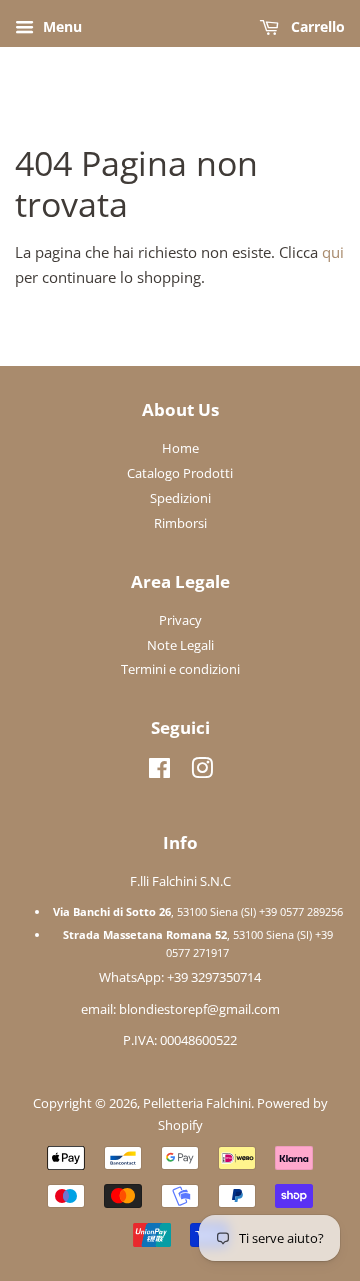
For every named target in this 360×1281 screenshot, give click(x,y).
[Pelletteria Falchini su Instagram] (202, 772)
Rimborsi (180, 523)
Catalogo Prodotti (180, 473)
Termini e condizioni (180, 669)
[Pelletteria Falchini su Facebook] (159, 772)
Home (180, 448)
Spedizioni (180, 498)
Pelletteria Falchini (197, 1103)
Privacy (180, 620)
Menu (60, 26)
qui (333, 252)
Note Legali (180, 645)
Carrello (316, 26)
